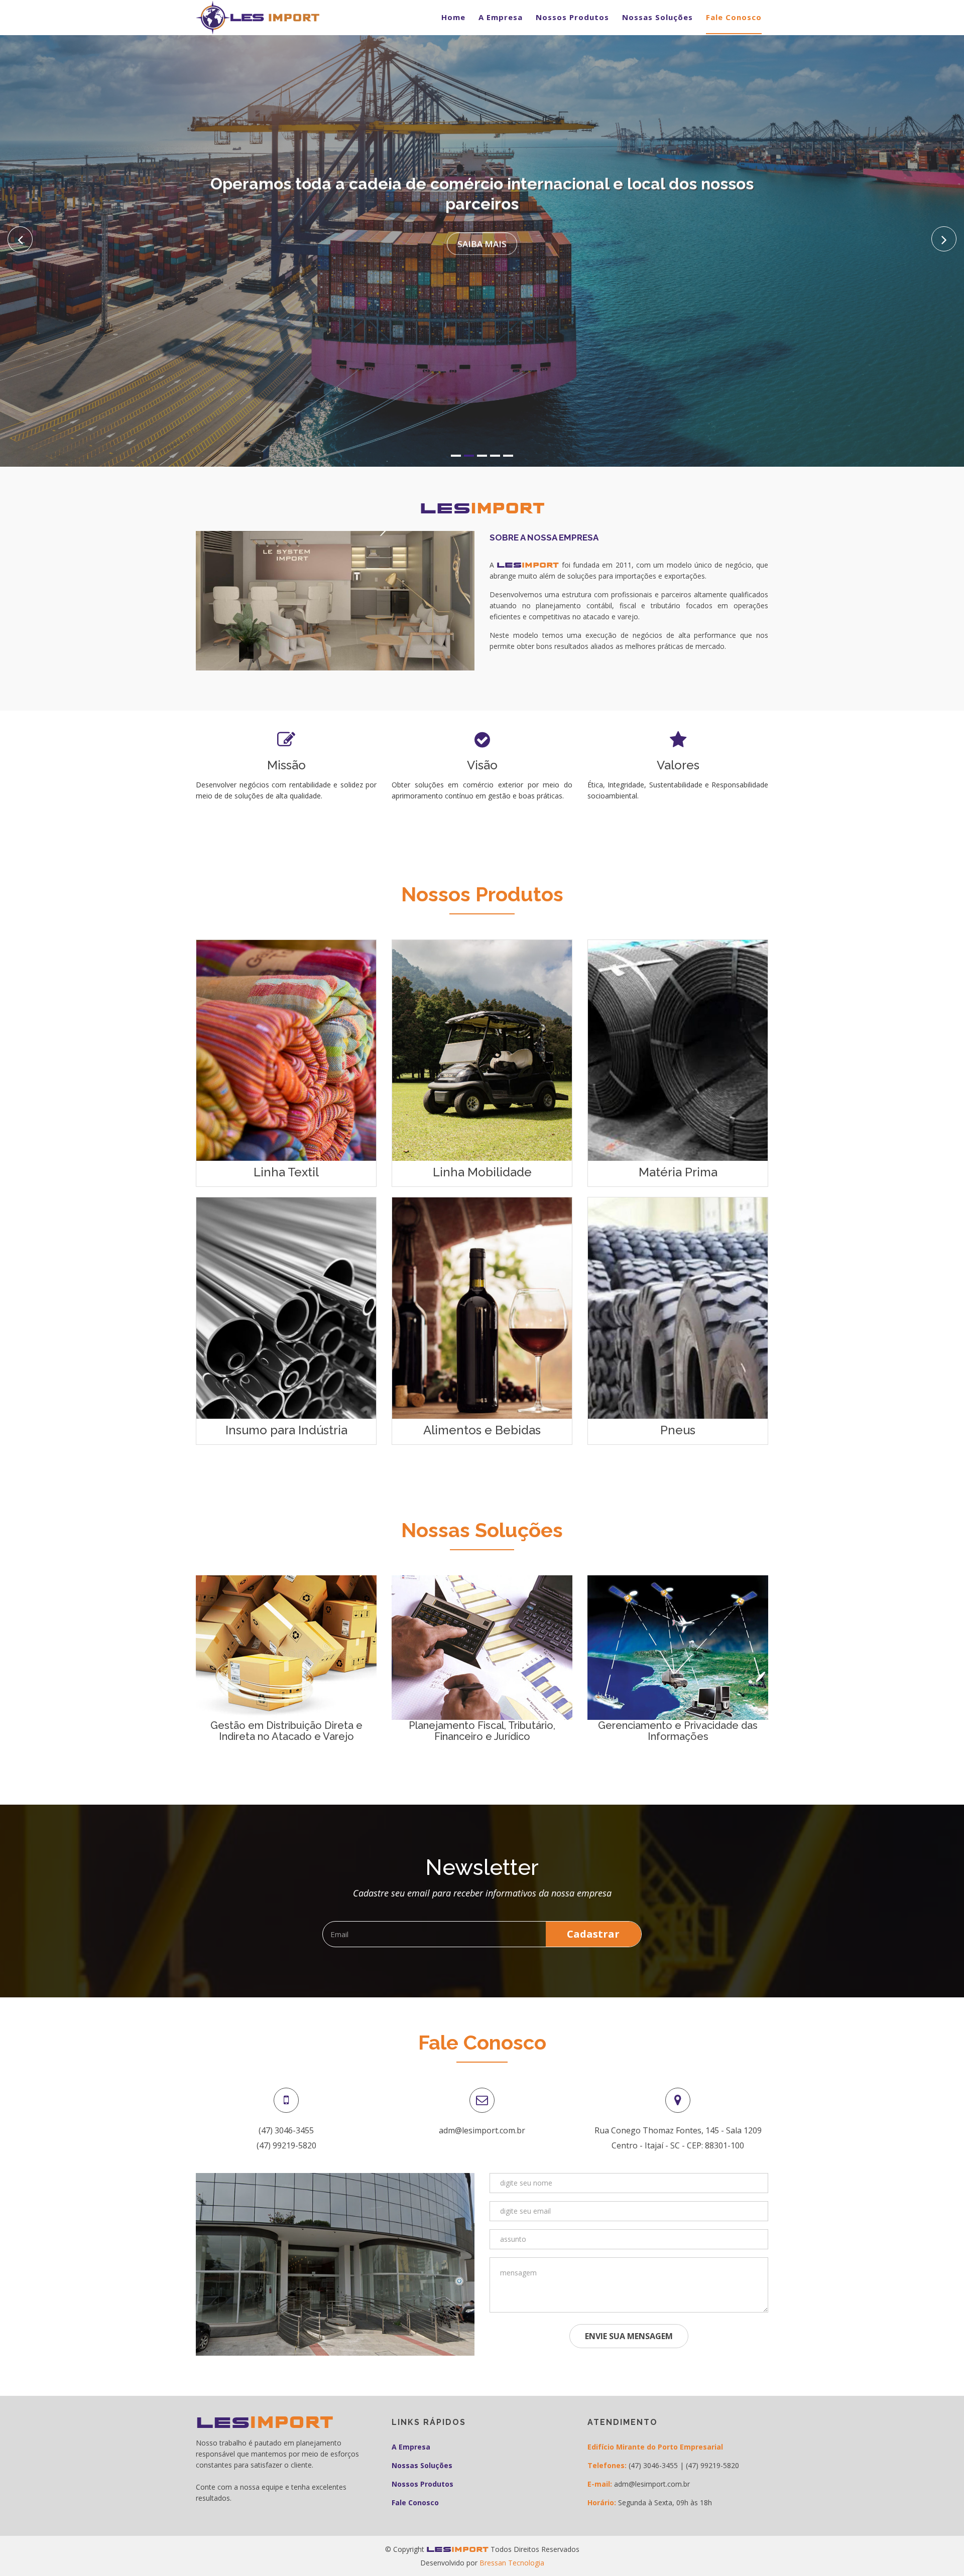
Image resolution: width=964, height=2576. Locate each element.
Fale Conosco (734, 17)
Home (453, 17)
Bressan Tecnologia (512, 2563)
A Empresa (501, 17)
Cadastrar (593, 1934)
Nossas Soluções (657, 17)
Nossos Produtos (572, 17)
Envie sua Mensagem (629, 2336)
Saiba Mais (482, 244)
